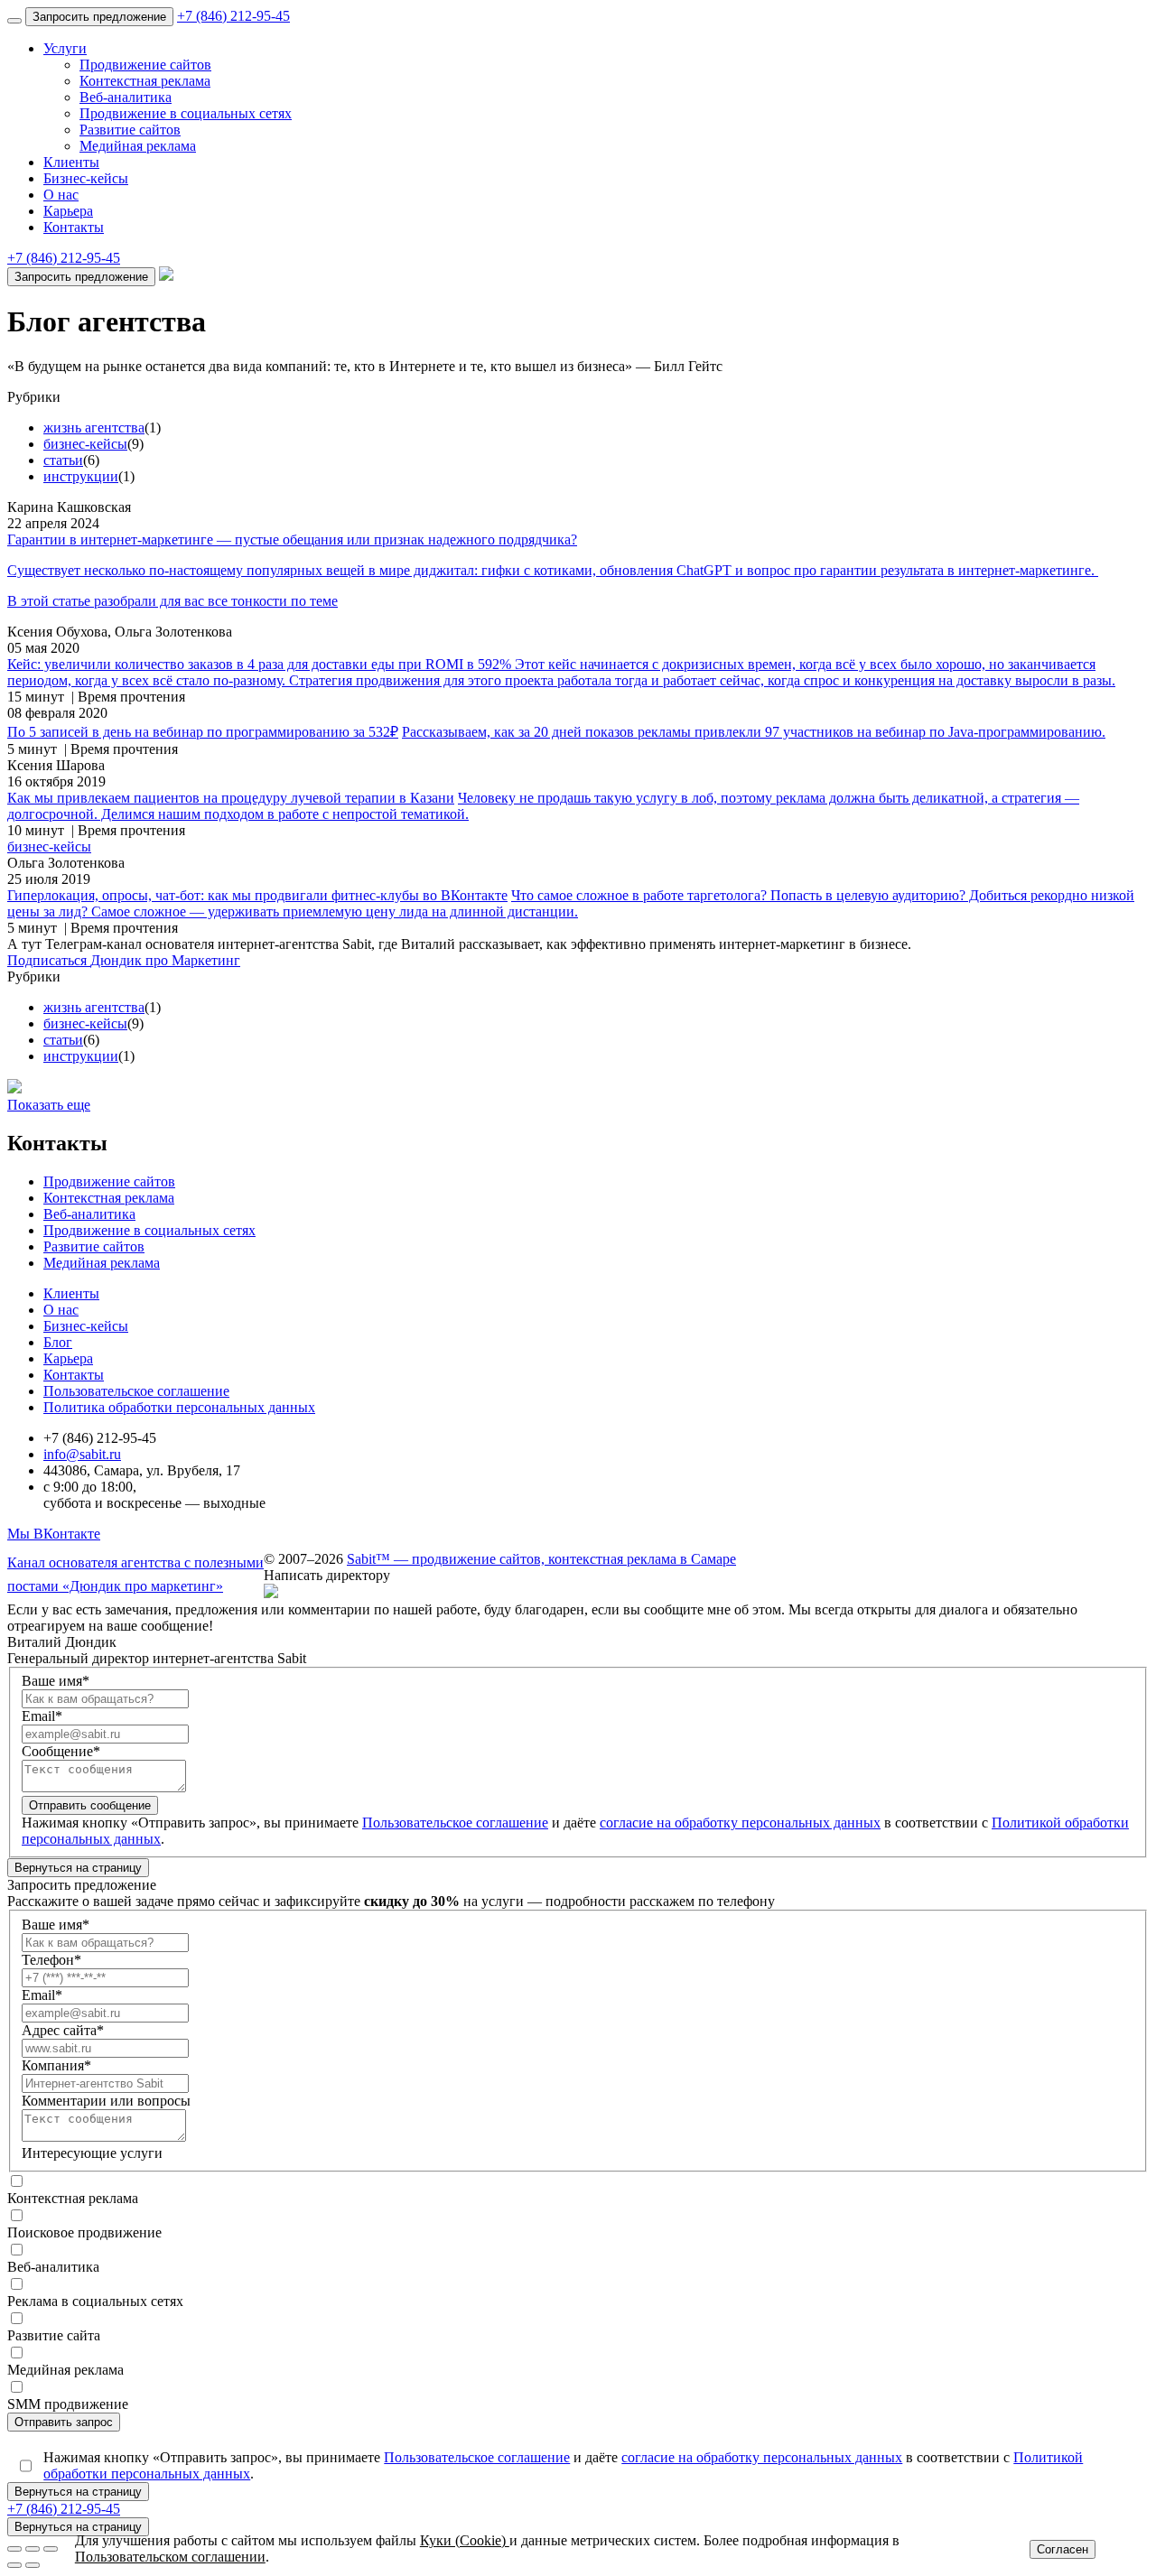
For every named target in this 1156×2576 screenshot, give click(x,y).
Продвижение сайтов (145, 65)
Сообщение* (61, 1751)
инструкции (81, 476)
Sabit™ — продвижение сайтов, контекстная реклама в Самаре (541, 1559)
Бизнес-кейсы (86, 178)
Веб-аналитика (126, 97)
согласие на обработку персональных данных (740, 1823)
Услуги (65, 48)
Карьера (68, 211)
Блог (58, 1342)
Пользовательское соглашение (136, 1391)
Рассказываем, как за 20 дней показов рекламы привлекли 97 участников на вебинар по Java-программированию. (754, 732)
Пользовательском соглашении (170, 2557)
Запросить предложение (99, 17)
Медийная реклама (138, 146)
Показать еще (49, 1105)
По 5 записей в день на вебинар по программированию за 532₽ (203, 732)
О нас (61, 195)
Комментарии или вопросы (106, 2101)
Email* (42, 1716)
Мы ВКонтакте (54, 1534)
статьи (63, 460)
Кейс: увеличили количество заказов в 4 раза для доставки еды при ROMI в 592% (261, 664)
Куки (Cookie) (465, 2540)
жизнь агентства (94, 428)
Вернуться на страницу (78, 1868)
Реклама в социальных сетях (95, 2301)
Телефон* (51, 1960)
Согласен (1063, 2549)
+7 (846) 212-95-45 (233, 16)
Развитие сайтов (130, 130)
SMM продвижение (68, 2404)
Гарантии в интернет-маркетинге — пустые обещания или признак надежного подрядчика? (292, 539)
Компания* (56, 2065)
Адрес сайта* (63, 2030)
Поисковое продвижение (84, 2232)
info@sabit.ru (82, 1454)
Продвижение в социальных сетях (186, 113)
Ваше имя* (56, 1681)
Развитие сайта (54, 2335)
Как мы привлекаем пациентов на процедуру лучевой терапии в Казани (231, 798)
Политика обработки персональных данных (179, 1407)
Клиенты (71, 162)
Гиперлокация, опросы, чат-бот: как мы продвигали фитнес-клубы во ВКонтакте (257, 895)
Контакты (74, 227)
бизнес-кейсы (85, 444)
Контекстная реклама (145, 81)
